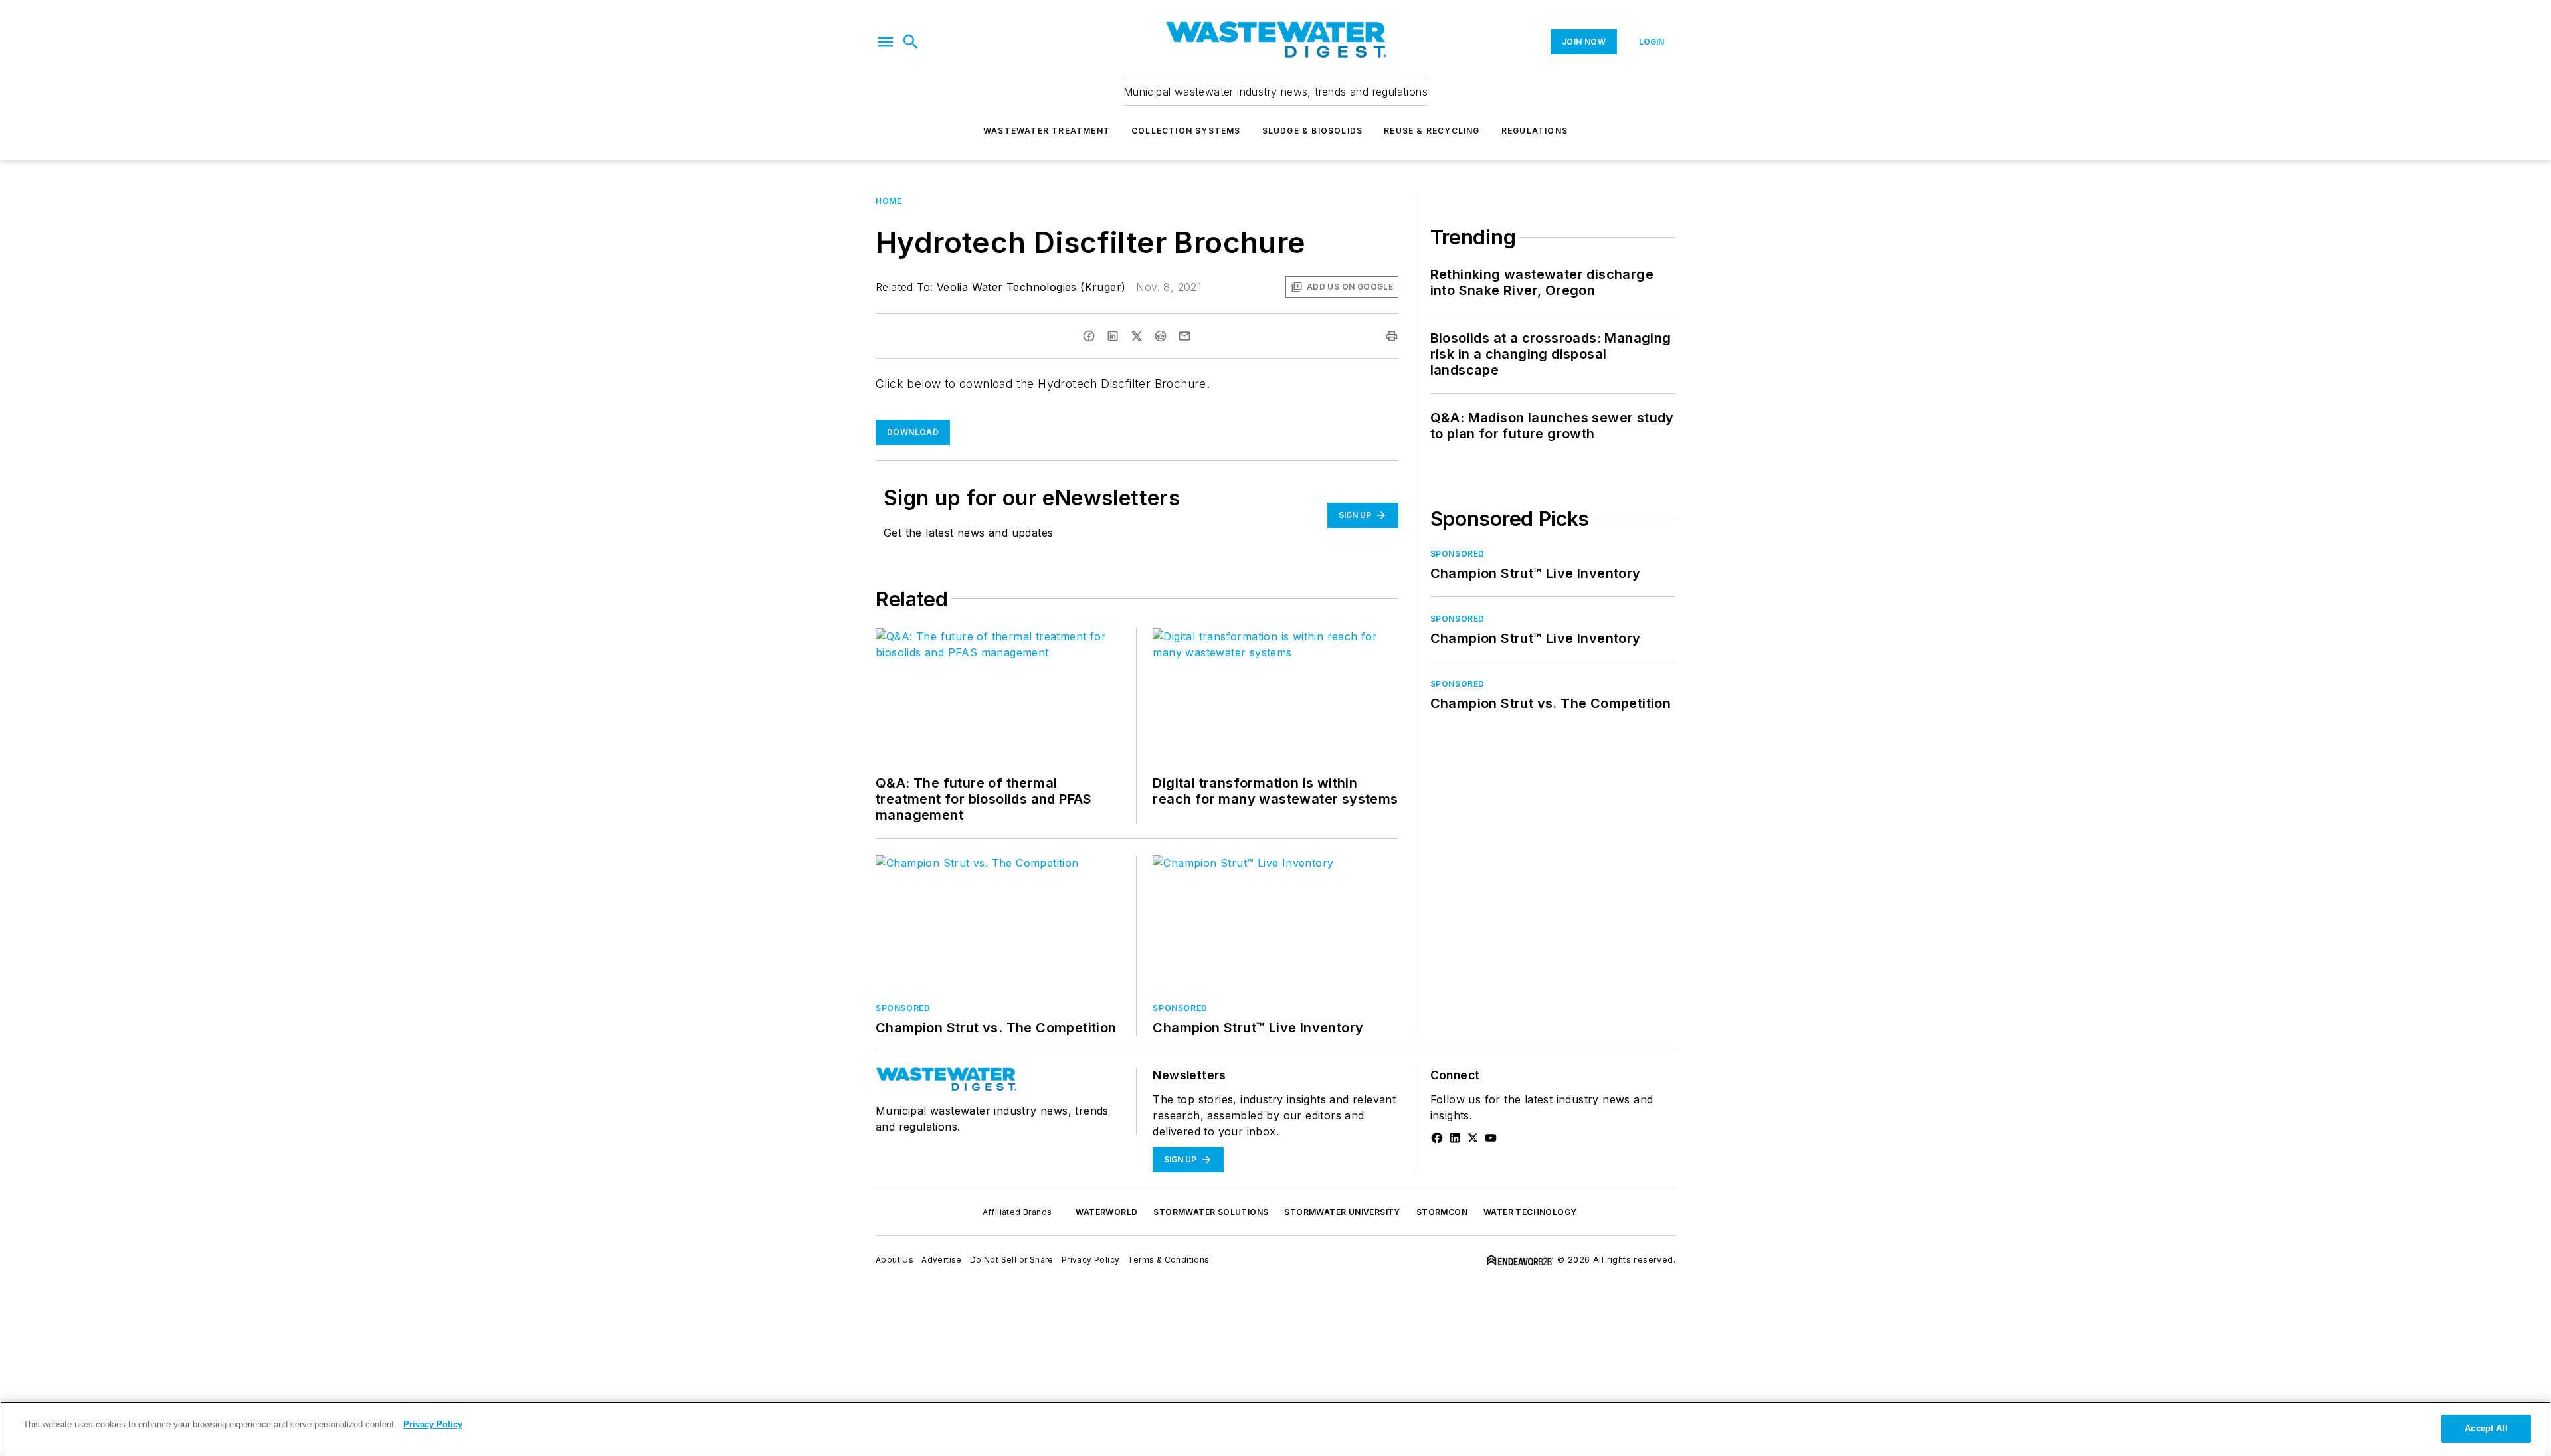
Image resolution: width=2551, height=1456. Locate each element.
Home (889, 201)
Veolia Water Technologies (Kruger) (1031, 287)
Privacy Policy (1091, 1260)
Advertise (942, 1260)
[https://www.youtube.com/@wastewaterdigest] (1491, 1138)
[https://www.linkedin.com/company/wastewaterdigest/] (1455, 1138)
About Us (895, 1260)
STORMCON (1442, 1212)
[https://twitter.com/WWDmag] (1473, 1138)
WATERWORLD (1106, 1212)
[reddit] (1161, 336)
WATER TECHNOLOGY (1530, 1212)
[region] (1275, 1429)
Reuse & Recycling (1432, 131)
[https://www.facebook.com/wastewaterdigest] (1437, 1138)
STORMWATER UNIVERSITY (1342, 1212)
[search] (911, 42)
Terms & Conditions (1168, 1260)
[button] (886, 42)
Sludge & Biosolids (1313, 131)
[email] (1184, 336)
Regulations (1535, 131)
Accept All (2486, 1428)
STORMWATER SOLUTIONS (1211, 1212)
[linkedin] (1113, 336)
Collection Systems (1186, 131)
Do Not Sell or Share (1012, 1260)
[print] (1392, 336)
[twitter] (1137, 336)
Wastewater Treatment (1047, 131)
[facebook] (1089, 336)
